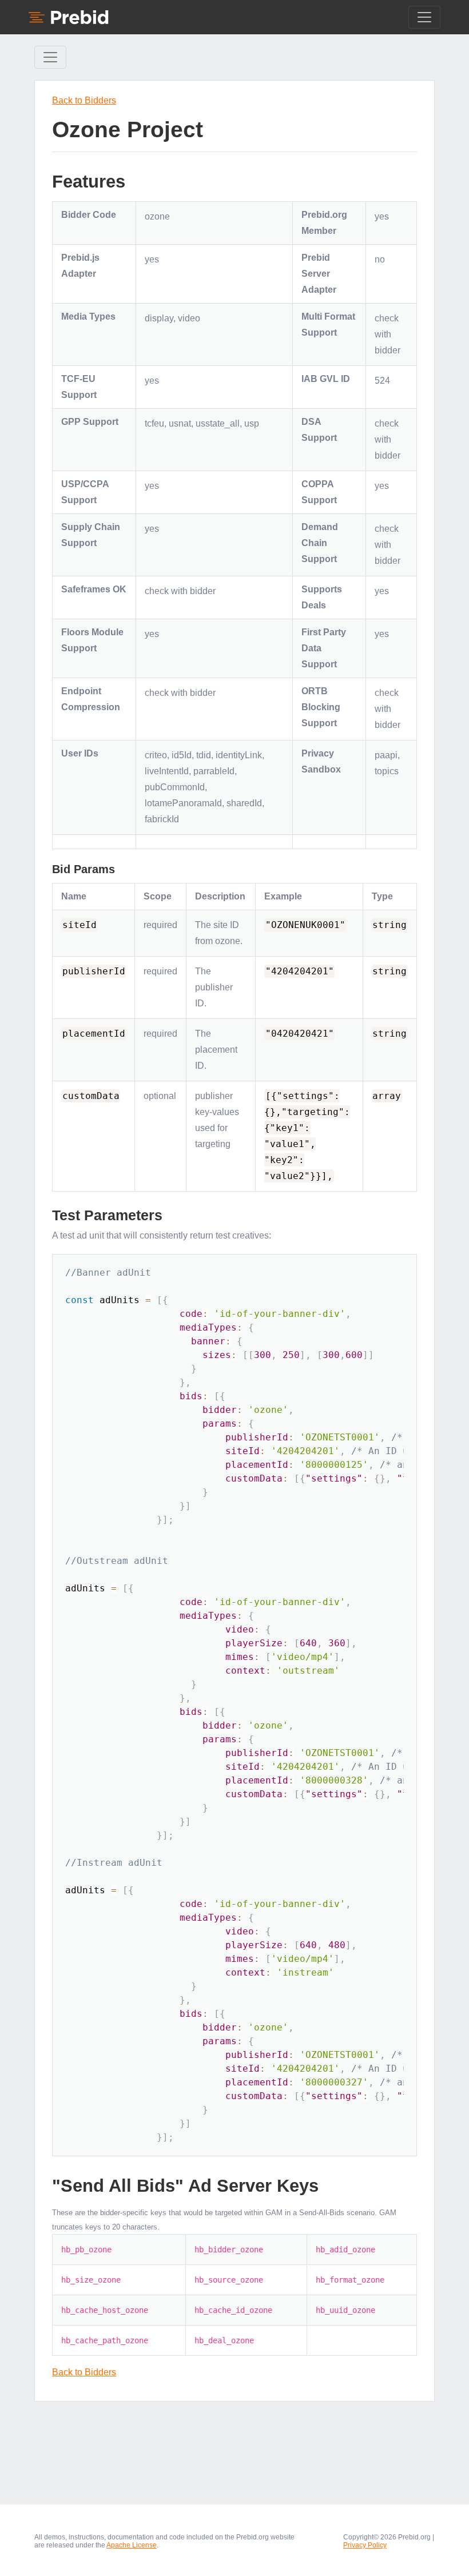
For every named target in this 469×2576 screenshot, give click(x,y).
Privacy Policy (365, 2545)
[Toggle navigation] (424, 17)
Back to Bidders (84, 100)
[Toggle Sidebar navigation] (50, 57)
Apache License (132, 2545)
